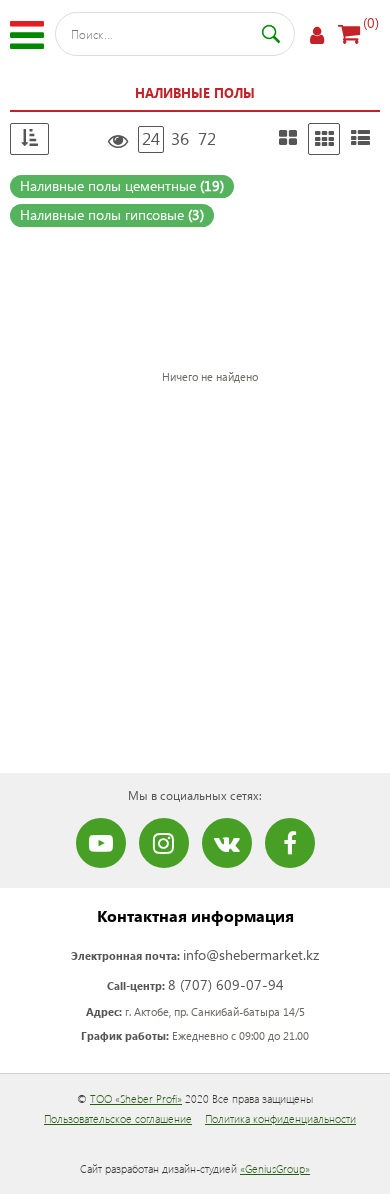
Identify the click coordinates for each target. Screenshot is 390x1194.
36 (180, 138)
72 (207, 138)
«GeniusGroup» (275, 1168)
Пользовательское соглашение (118, 1118)
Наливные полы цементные (122, 185)
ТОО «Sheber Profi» (136, 1098)
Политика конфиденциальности (280, 1118)
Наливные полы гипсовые (112, 214)
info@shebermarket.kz (251, 954)
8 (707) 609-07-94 (226, 984)
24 (151, 138)
